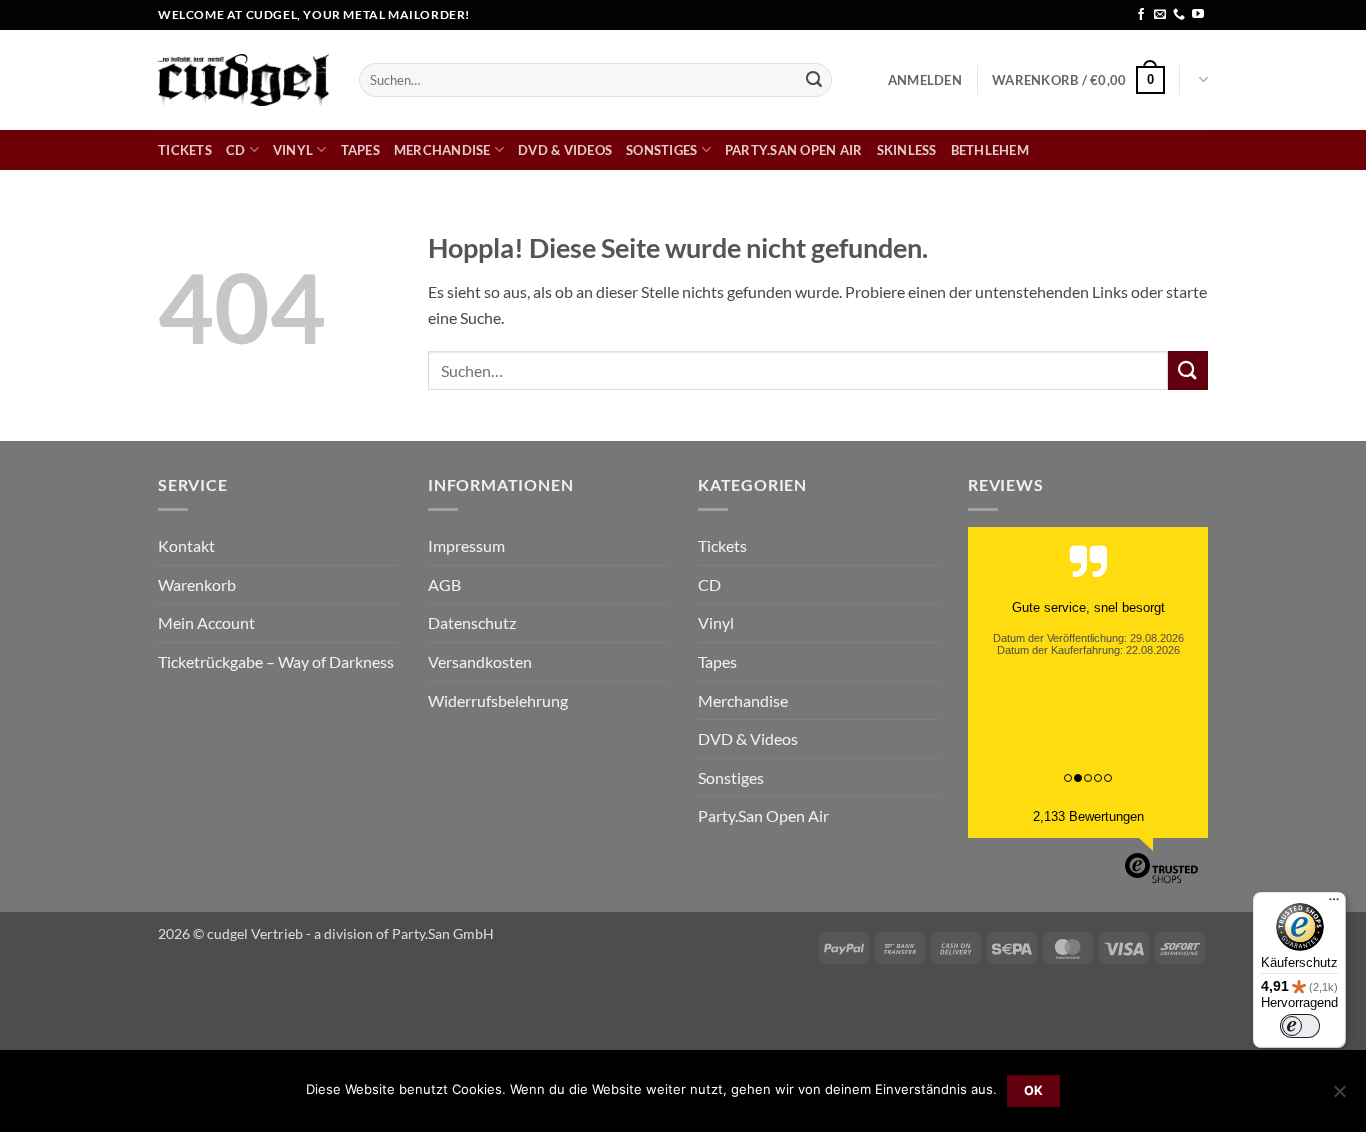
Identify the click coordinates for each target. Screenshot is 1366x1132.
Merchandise (442, 150)
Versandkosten (480, 661)
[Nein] (1339, 1097)
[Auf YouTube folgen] (1198, 15)
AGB (444, 584)
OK (1034, 1090)
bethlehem (990, 150)
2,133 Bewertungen (1088, 816)
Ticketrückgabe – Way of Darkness (276, 661)
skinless (907, 150)
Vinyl (293, 150)
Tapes (360, 150)
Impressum (466, 545)
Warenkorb (197, 584)
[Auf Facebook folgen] (1141, 15)
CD (236, 150)
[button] (925, 80)
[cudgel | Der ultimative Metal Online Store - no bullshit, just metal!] (243, 79)
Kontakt (186, 545)
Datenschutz (472, 622)
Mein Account (206, 622)
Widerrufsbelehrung (498, 700)
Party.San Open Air (794, 150)
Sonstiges (661, 150)
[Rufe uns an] (1179, 15)
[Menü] (1334, 904)
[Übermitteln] (814, 80)
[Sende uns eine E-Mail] (1160, 15)
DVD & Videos (565, 150)
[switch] (1300, 1026)
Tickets (185, 150)
